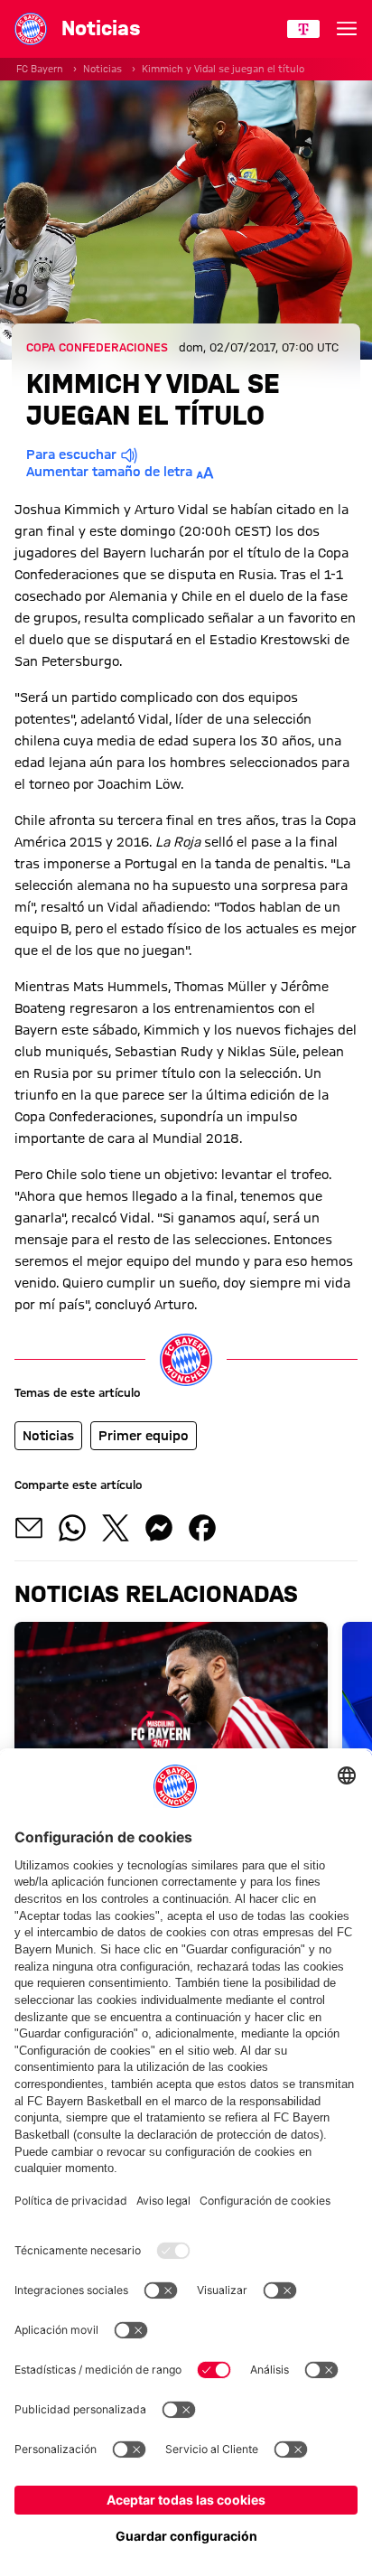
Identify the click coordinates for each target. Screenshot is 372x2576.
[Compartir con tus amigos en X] (116, 1528)
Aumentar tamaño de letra (109, 472)
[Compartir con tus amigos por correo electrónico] (29, 1528)
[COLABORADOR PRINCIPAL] (303, 29)
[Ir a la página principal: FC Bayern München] (31, 29)
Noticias (102, 69)
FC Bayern (40, 69)
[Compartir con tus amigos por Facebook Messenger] (159, 1528)
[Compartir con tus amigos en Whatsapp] (72, 1528)
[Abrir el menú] (347, 29)
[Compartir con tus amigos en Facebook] (202, 1528)
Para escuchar (71, 454)
